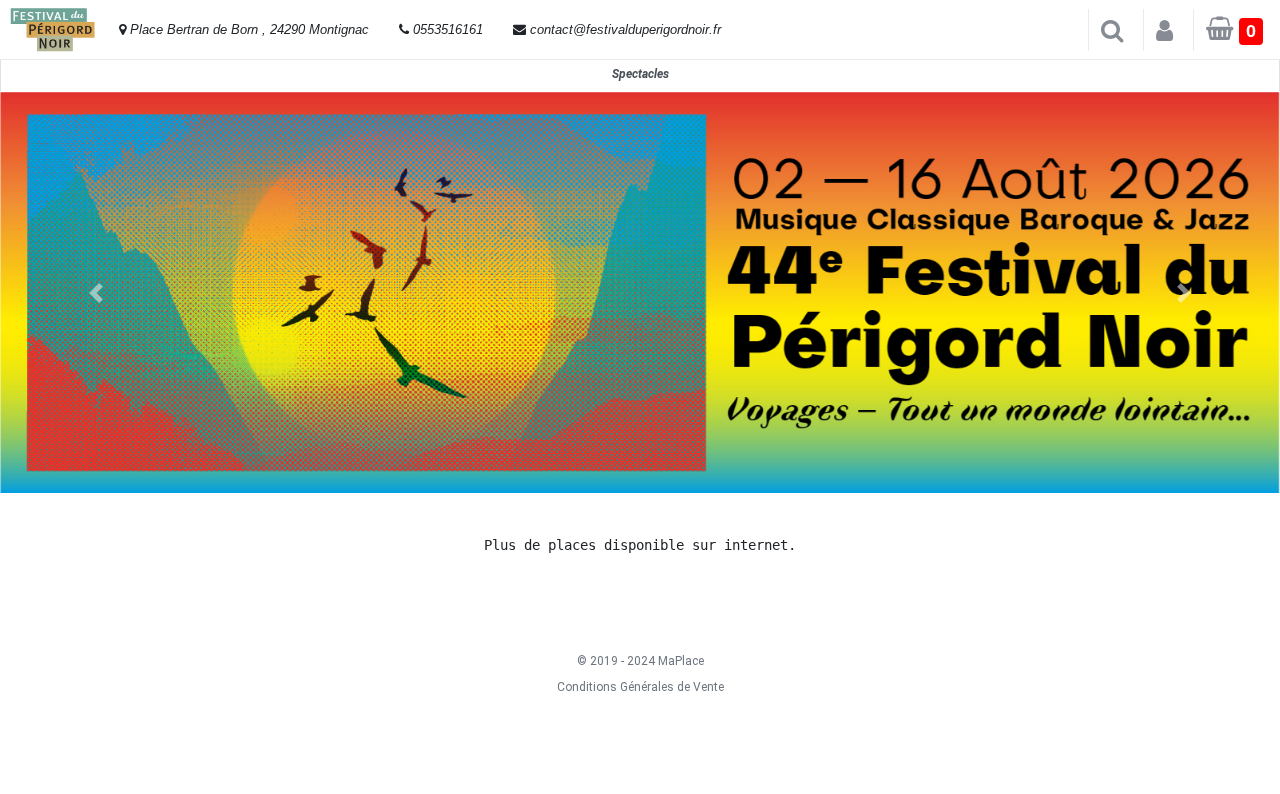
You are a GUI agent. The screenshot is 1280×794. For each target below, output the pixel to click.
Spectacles (640, 74)
